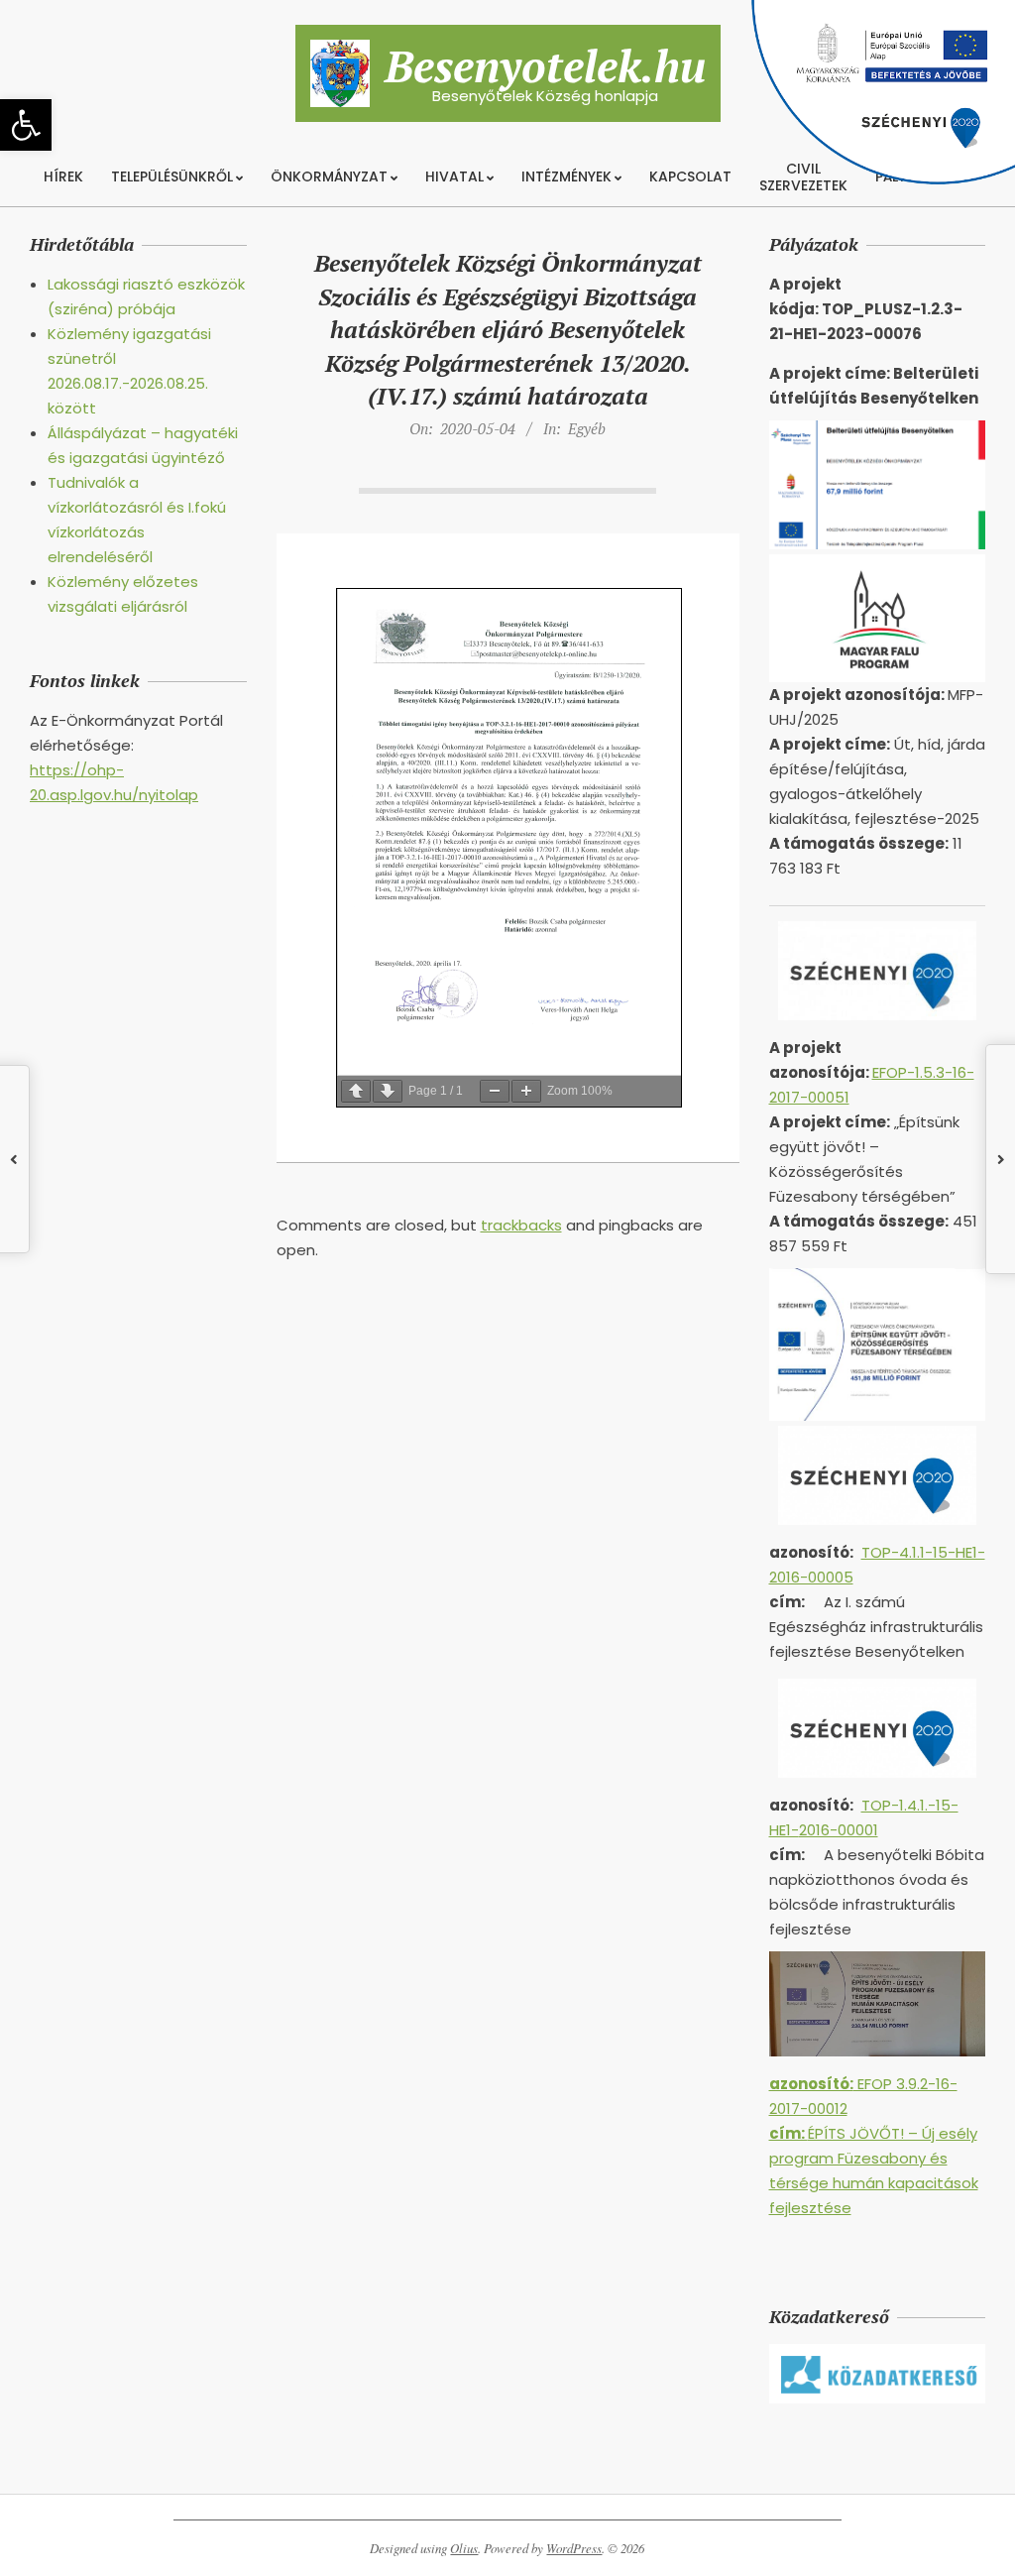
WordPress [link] (574, 2548)
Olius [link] (464, 2548)
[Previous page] (356, 1091)
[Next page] (388, 1091)
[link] (26, 125)
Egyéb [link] (587, 428)
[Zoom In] (526, 1091)
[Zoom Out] (495, 1091)
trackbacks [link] (521, 1225)
